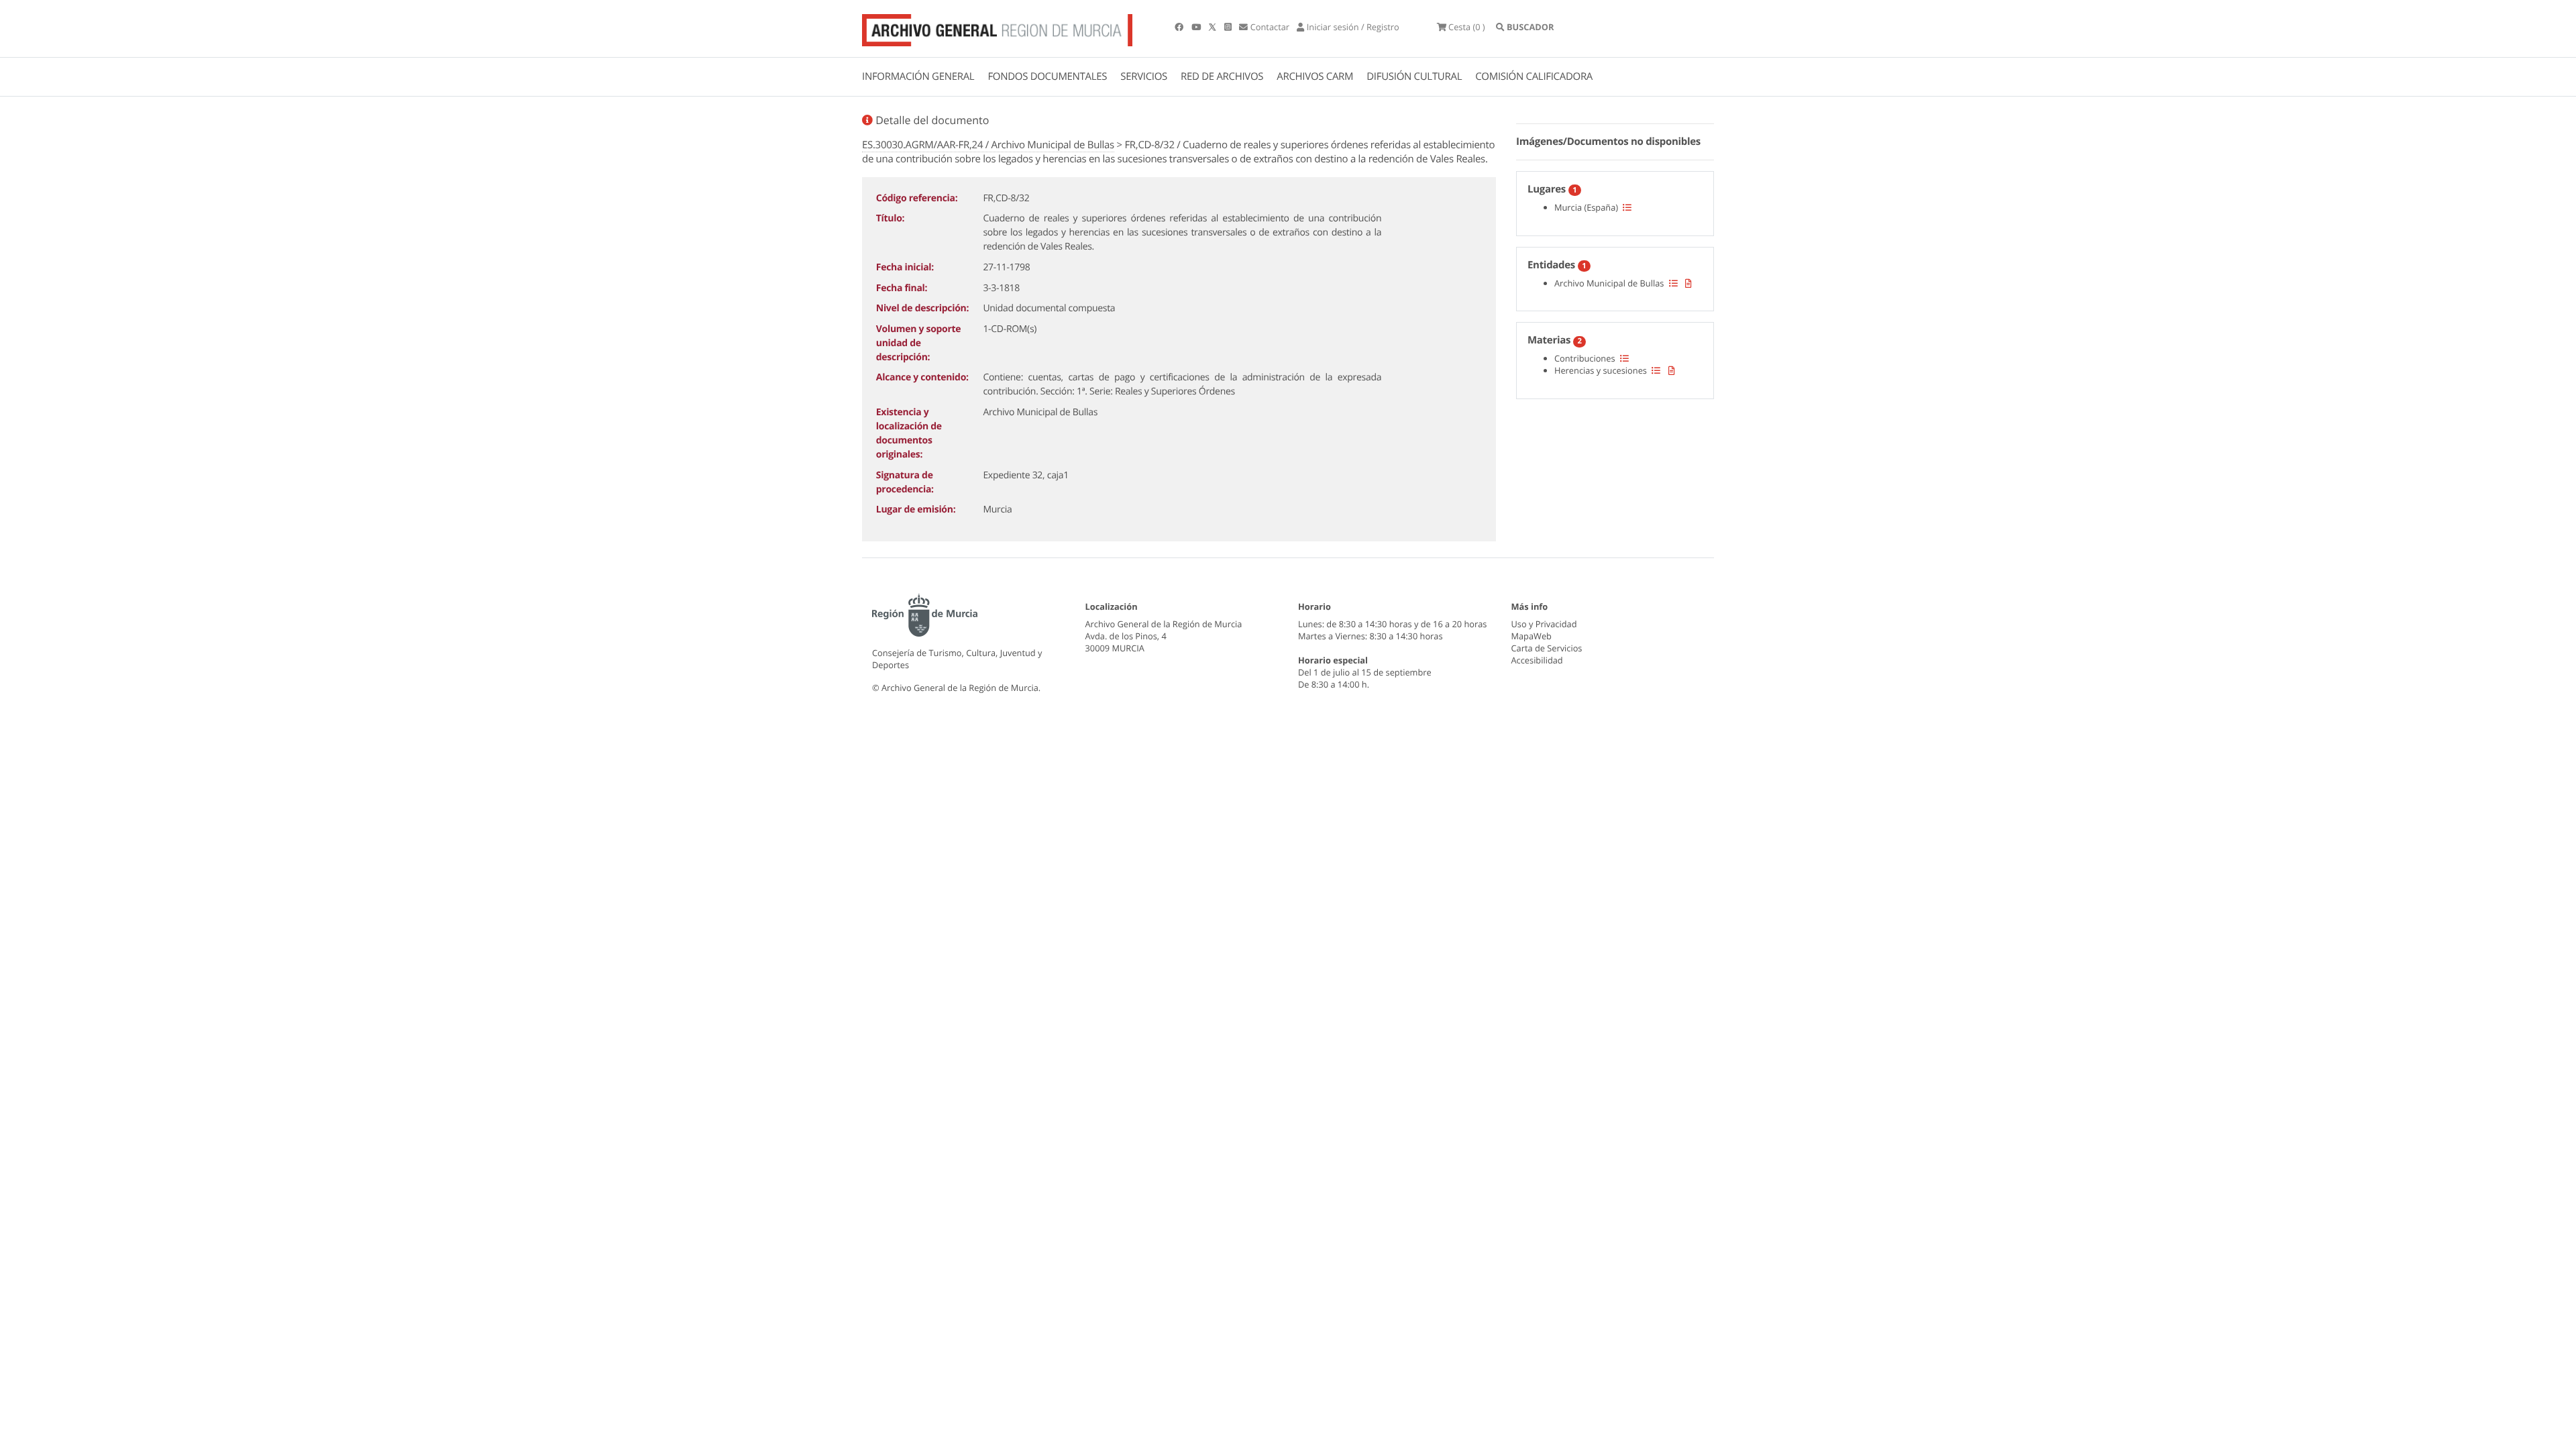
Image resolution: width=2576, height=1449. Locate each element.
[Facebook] (1180, 27)
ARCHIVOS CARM (1315, 76)
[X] (1214, 27)
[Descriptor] (1688, 283)
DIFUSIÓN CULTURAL (1414, 76)
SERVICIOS (1144, 76)
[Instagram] (1229, 27)
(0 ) (1467, 27)
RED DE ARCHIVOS (1222, 76)
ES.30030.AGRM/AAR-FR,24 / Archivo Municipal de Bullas (988, 145)
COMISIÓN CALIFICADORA (1534, 76)
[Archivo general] (997, 28)
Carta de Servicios (1547, 648)
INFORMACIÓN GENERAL (918, 76)
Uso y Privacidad (1544, 624)
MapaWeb (1532, 636)
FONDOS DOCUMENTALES (1047, 76)
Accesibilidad (1537, 660)
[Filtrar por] (1627, 207)
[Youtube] (1197, 27)
